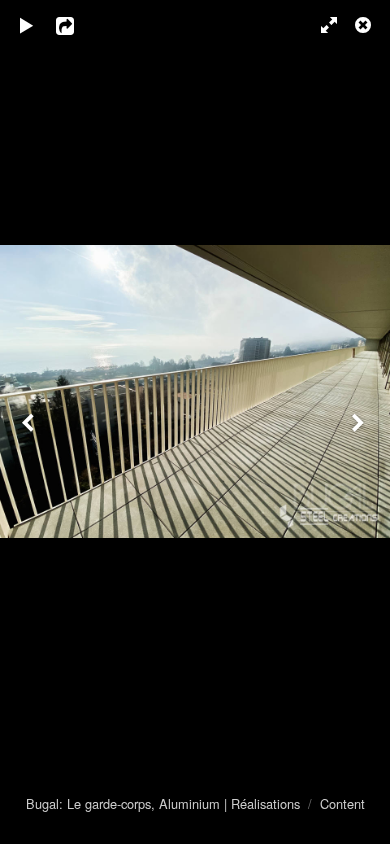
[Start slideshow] (27, 25)
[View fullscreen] (320, 25)
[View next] (360, 422)
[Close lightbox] (365, 25)
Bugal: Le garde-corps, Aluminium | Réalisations (163, 803)
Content (342, 803)
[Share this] (79, 25)
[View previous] (30, 422)
